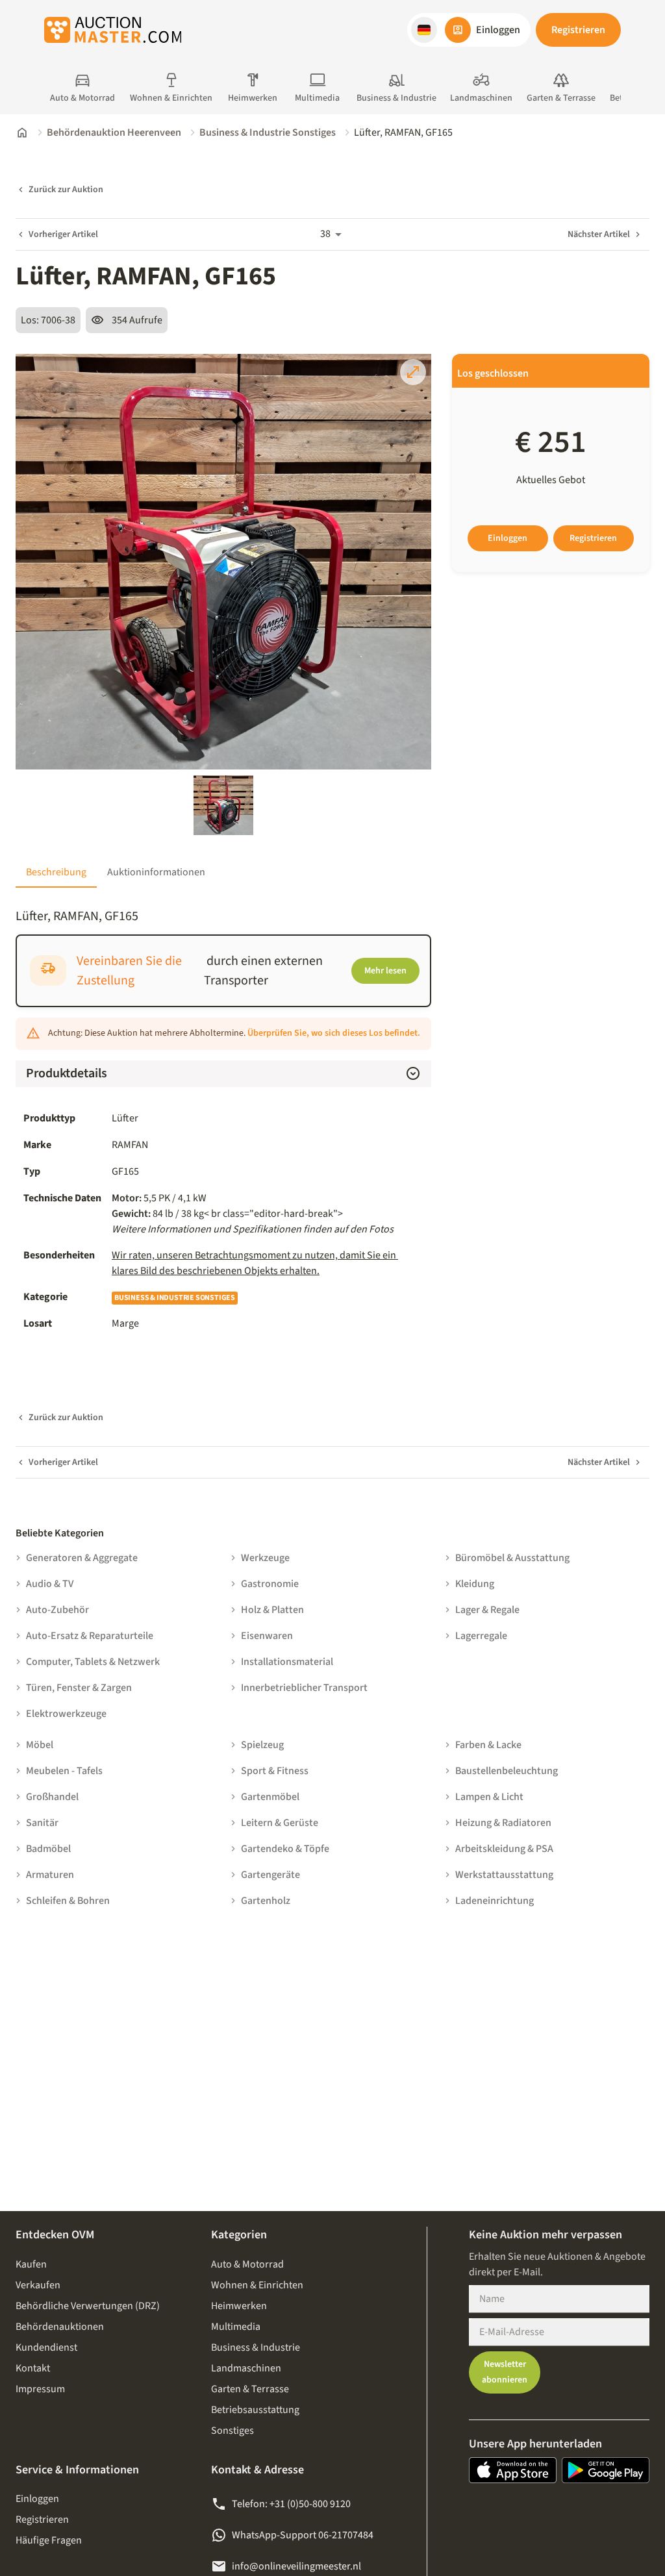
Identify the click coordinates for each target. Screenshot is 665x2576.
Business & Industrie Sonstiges (268, 132)
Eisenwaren (267, 1636)
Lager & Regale (487, 1610)
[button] (424, 30)
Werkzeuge (265, 1558)
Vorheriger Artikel (63, 234)
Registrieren (578, 30)
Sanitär (42, 1823)
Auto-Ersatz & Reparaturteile (90, 1636)
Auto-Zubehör (57, 1610)
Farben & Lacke (488, 1745)
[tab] (56, 872)
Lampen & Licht (489, 1797)
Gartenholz (266, 1901)
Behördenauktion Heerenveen (114, 132)
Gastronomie (270, 1584)
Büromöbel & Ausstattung (512, 1558)
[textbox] (268, 1214)
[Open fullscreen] (413, 372)
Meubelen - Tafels (64, 1771)
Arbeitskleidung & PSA (504, 1849)
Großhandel (52, 1797)
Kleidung (475, 1584)
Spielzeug (262, 1745)
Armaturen (50, 1875)
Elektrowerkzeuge (66, 1714)
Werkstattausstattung (504, 1875)
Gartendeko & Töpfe (285, 1849)
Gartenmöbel (270, 1797)
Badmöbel (48, 1849)
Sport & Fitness (275, 1771)
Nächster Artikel (599, 234)
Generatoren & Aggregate (82, 1558)
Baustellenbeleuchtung (507, 1771)
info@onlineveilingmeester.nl (296, 2566)
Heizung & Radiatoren (503, 1823)
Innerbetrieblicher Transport (304, 1688)
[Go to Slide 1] (223, 805)
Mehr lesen (385, 971)
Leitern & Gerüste (280, 1823)
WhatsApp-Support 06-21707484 (303, 2535)
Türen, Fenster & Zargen (79, 1688)
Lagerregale (481, 1636)
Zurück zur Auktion (66, 190)
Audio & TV (50, 1584)
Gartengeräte (270, 1875)
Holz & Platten (272, 1610)
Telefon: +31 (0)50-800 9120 (291, 2504)
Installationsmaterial (287, 1662)
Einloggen (508, 538)
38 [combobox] (325, 234)
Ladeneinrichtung (495, 1901)
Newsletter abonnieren (505, 2372)
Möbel (40, 1745)
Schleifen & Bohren (68, 1901)
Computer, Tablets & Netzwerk (93, 1662)
